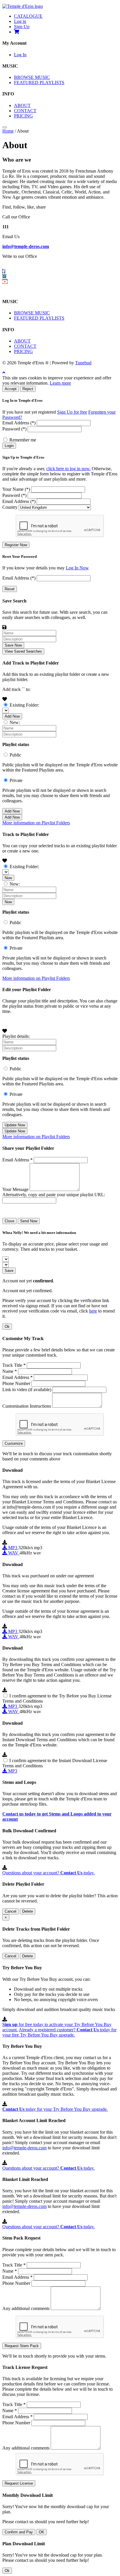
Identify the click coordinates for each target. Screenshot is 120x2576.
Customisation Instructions (27, 1406)
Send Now (29, 1221)
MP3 (13, 1548)
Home (8, 131)
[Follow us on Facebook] (4, 271)
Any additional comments (26, 2308)
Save (9, 1271)
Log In (20, 55)
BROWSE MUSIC (32, 77)
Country (10, 507)
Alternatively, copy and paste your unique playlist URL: (54, 1195)
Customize (14, 1443)
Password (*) (14, 429)
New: (15, 722)
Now (8, 878)
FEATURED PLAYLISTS (39, 83)
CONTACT (25, 111)
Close (9, 1221)
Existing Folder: (24, 705)
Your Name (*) (16, 489)
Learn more (60, 383)
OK (42, 2532)
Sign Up (22, 27)
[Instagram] (4, 276)
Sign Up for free (72, 412)
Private (16, 780)
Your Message (15, 1189)
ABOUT (22, 105)
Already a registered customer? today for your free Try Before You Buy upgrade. (59, 2032)
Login (9, 446)
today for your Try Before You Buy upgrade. (55, 2109)
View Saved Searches (23, 651)
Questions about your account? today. (48, 1873)
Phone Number (16, 1383)
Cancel (10, 1911)
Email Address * (17, 1160)
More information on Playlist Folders (36, 823)
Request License (19, 2483)
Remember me (23, 440)
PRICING (23, 116)
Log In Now (77, 568)
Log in (20, 21)
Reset (10, 589)
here (93, 1311)
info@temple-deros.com (26, 246)
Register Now (16, 545)
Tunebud (83, 363)
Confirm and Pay (19, 2532)
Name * (10, 1371)
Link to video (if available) (27, 1390)
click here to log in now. (68, 469)
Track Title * (14, 1365)
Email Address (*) (19, 423)
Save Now (13, 645)
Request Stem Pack (22, 2346)
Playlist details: (16, 1036)
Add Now (12, 716)
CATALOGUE (28, 16)
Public (15, 755)
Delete (28, 1911)
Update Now (15, 1125)
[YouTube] (5, 282)
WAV (13, 1553)
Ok (7, 1327)
